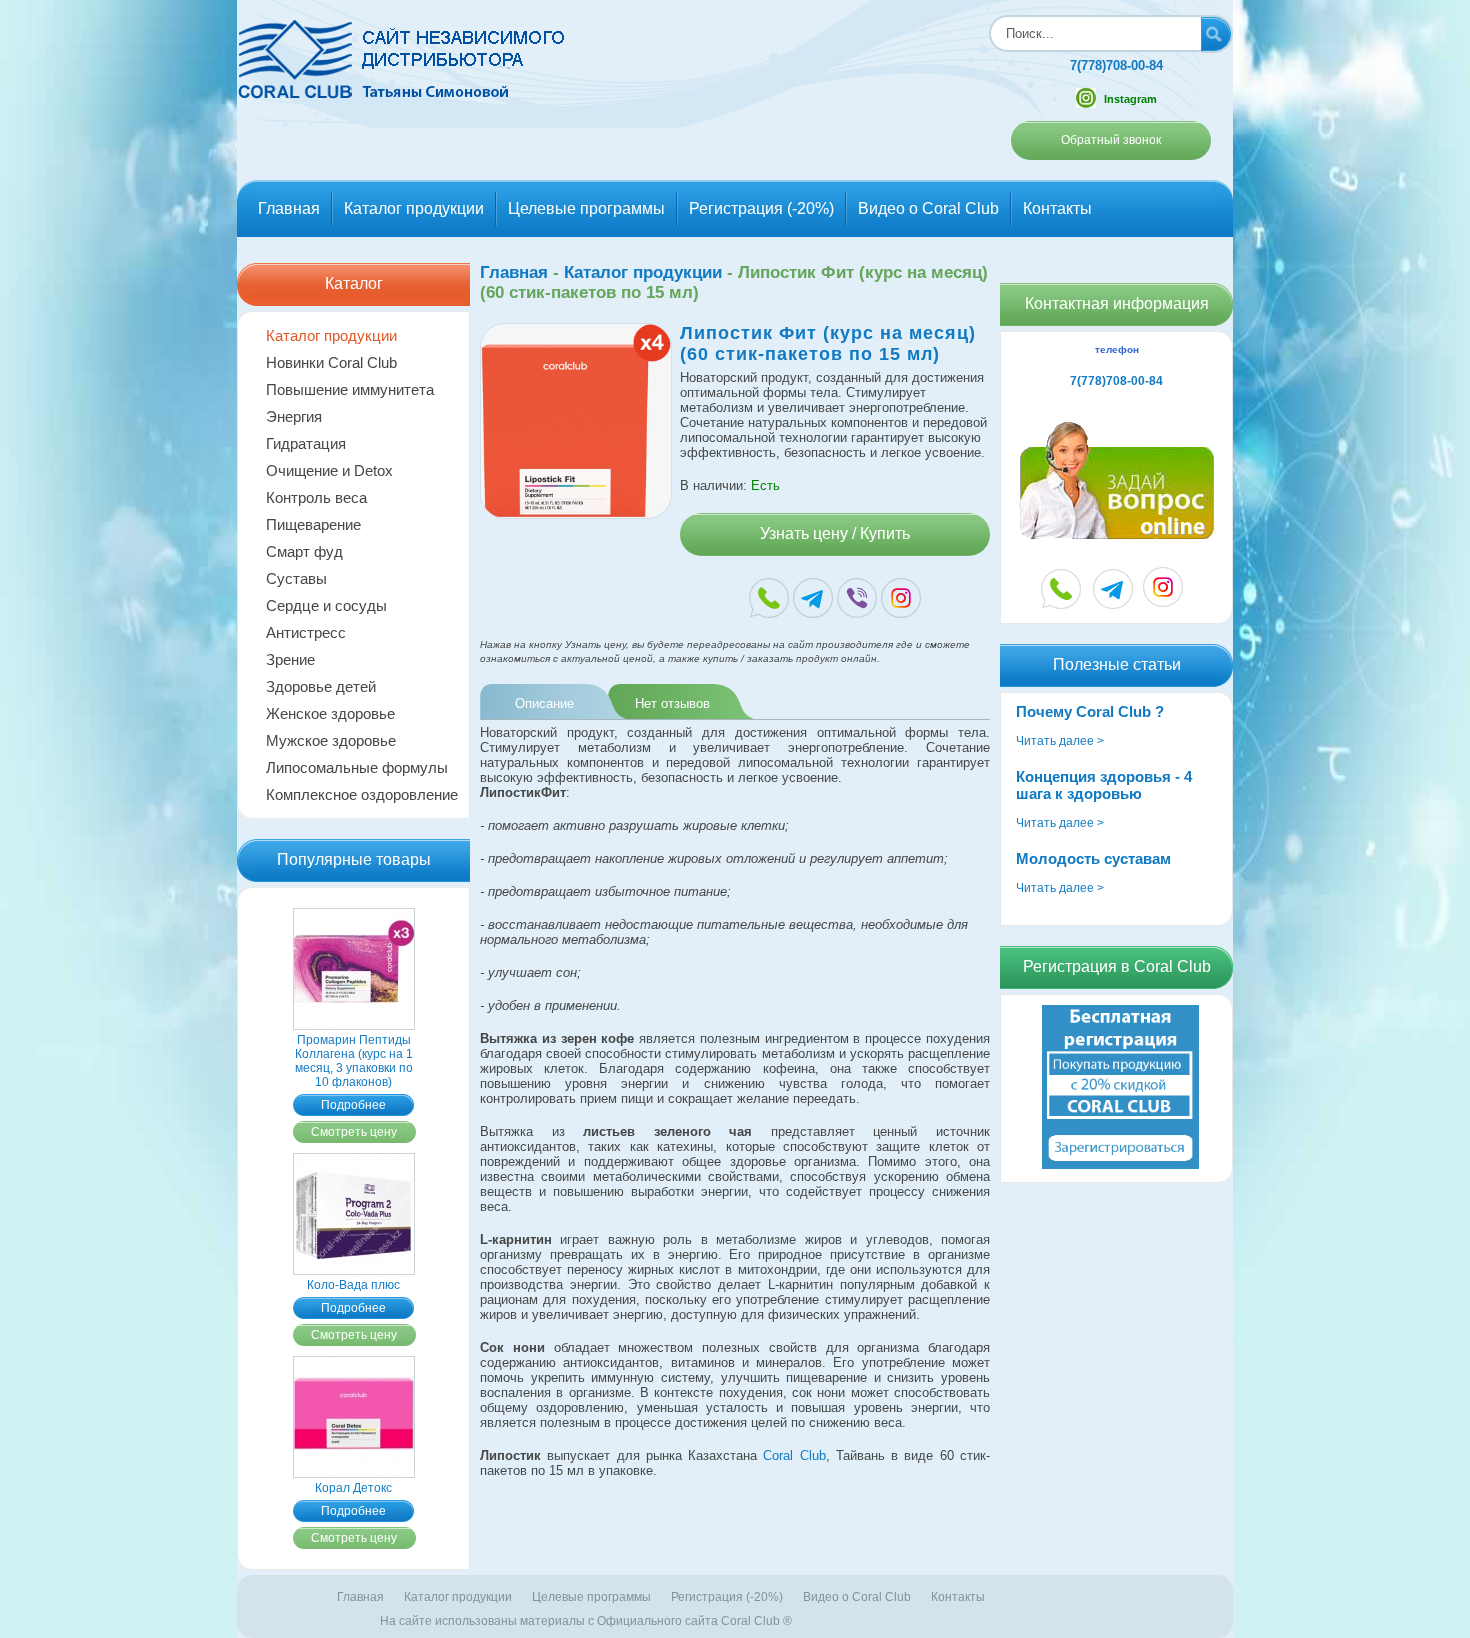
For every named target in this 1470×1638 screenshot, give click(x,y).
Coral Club (794, 1455)
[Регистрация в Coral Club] (1120, 1165)
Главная (289, 208)
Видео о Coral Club (928, 208)
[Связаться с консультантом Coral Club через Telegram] (1112, 589)
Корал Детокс (353, 1488)
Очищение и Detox (329, 470)
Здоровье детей (321, 686)
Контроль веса (316, 497)
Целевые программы (586, 208)
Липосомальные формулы (357, 767)
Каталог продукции (414, 208)
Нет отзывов (672, 703)
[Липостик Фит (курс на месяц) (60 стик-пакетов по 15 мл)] (576, 514)
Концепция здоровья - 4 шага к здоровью (1104, 785)
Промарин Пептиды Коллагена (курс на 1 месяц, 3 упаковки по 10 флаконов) (354, 1061)
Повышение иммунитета (350, 389)
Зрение (290, 659)
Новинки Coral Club (331, 362)
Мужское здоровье (331, 740)
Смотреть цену (354, 1132)
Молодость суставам (1093, 858)
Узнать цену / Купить (835, 533)
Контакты (1057, 208)
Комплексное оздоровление (362, 794)
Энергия (294, 416)
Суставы (296, 578)
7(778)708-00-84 (1116, 65)
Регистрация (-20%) (761, 208)
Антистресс (306, 632)
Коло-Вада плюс (353, 1285)
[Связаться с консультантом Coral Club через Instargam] (1163, 601)
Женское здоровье (330, 713)
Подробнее (353, 1105)
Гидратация (306, 443)
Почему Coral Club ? (1090, 711)
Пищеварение (313, 524)
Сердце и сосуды (326, 605)
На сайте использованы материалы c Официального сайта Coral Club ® (586, 1621)
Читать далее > (1060, 741)
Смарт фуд (304, 551)
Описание (544, 703)
